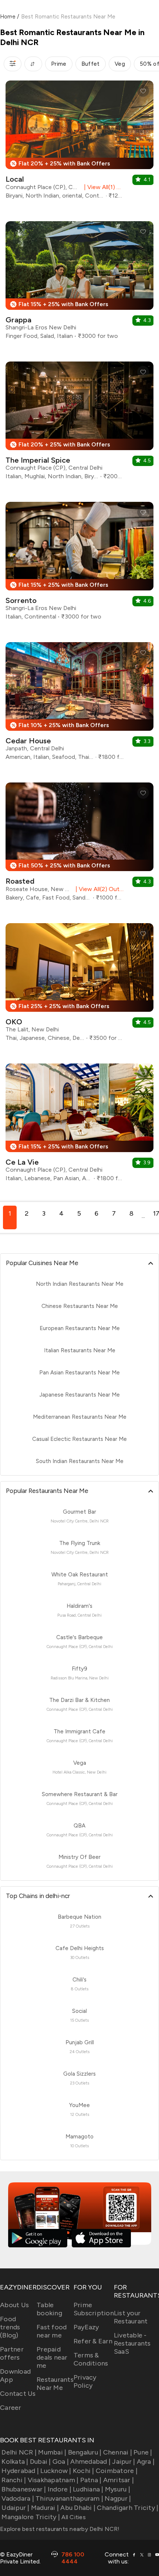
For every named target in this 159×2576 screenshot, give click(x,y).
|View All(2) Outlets (98, 889)
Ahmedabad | (90, 2462)
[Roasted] (79, 845)
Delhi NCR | (19, 2452)
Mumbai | (52, 2452)
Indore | (60, 2489)
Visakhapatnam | (53, 2480)
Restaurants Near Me (55, 2384)
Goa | (61, 2462)
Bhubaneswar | (24, 2489)
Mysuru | (118, 2489)
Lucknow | (56, 2471)
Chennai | (118, 2452)
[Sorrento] (79, 564)
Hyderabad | (20, 2471)
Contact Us (18, 2394)
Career (11, 2408)
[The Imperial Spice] (79, 423)
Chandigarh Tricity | (128, 2508)
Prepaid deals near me (52, 2357)
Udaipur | (15, 2508)
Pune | (143, 2452)
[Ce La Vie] (79, 1125)
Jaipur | (124, 2462)
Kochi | (84, 2471)
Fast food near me (52, 2331)
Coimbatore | (117, 2471)
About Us (14, 2305)
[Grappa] (79, 283)
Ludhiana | (88, 2489)
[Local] (79, 143)
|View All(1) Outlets (102, 187)
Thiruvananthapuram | (69, 2498)
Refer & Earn (93, 2341)
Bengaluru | (85, 2452)
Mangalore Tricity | (31, 2517)
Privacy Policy (85, 2381)
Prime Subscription (94, 2309)
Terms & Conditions (91, 2359)
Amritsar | (119, 2480)
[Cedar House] (79, 704)
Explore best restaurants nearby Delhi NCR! (60, 2529)
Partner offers (12, 2353)
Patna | (91, 2480)
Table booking (49, 2309)
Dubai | (40, 2462)
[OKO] (79, 985)
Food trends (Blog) (10, 2327)
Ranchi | (14, 2480)
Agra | (146, 2462)
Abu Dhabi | (78, 2508)
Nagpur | (118, 2498)
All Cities (73, 2517)
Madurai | (45, 2508)
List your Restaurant (131, 2317)
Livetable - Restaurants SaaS (132, 2343)
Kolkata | (15, 2462)
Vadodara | (18, 2498)
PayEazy (86, 2327)
